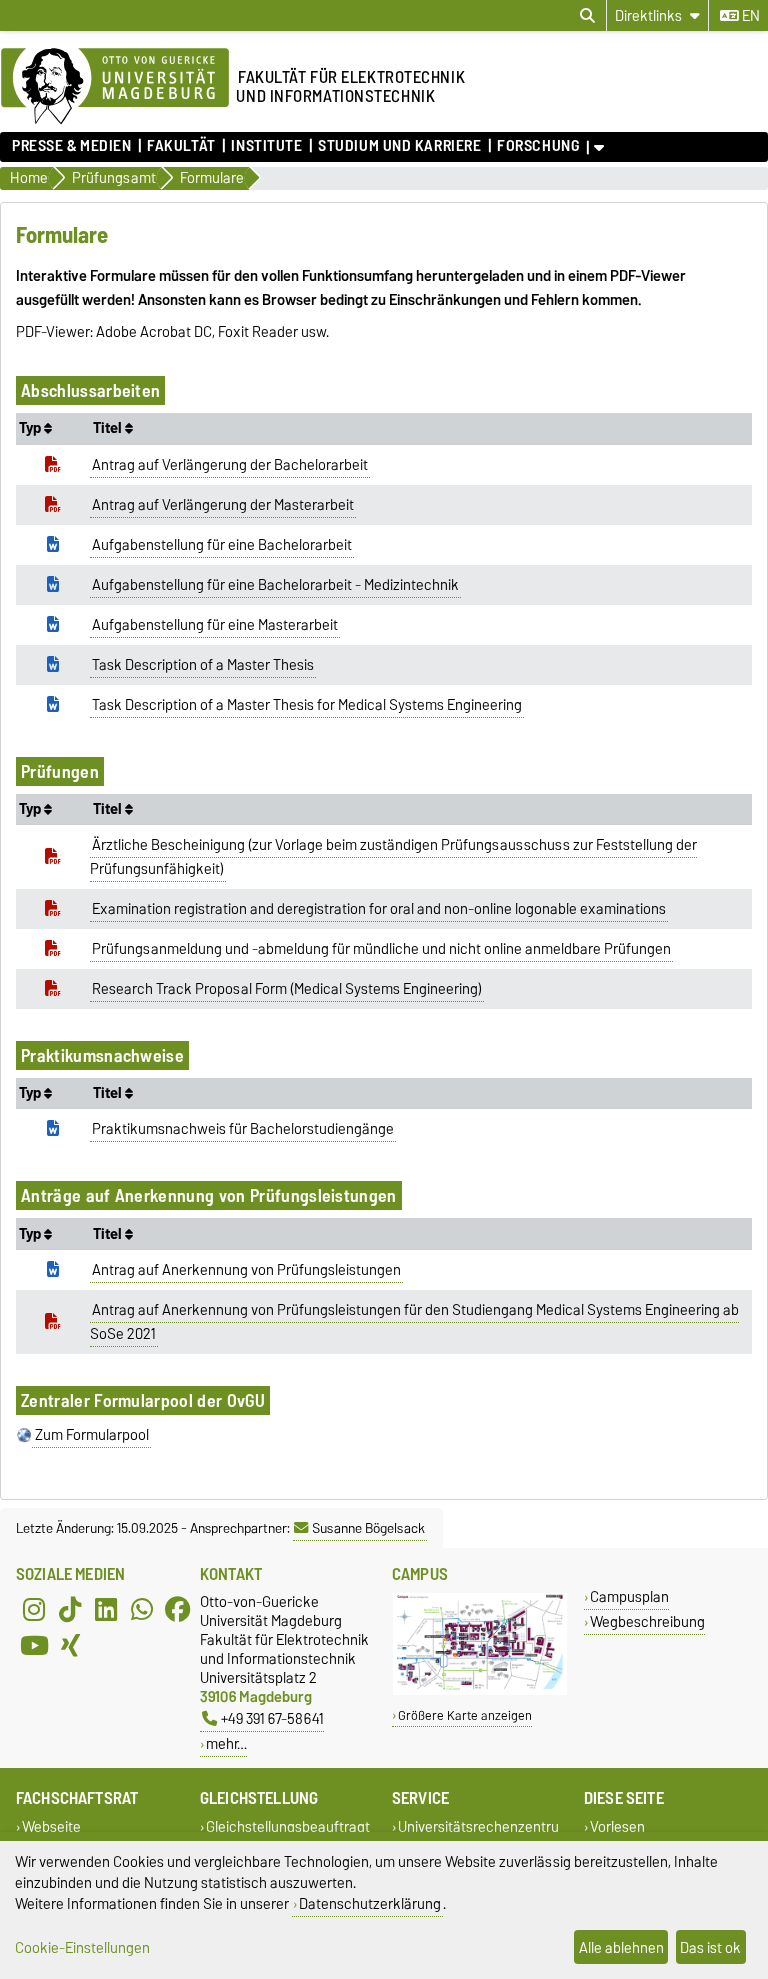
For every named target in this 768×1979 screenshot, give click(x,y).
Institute (266, 146)
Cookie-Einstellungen (82, 1947)
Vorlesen (617, 1827)
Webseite (51, 1827)
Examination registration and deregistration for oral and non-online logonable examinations (379, 909)
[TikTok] (70, 1610)
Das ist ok (710, 1947)
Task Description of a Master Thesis (203, 665)
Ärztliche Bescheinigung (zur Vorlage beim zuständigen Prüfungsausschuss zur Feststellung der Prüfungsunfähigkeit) (394, 857)
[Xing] (70, 1646)
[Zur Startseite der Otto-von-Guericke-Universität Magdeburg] (115, 87)
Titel (109, 428)
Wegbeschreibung (647, 1621)
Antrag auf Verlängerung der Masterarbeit (223, 505)
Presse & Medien (71, 146)
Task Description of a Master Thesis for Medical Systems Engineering (307, 705)
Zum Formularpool (92, 1435)
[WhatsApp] (142, 1610)
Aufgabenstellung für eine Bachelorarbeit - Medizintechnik (275, 585)
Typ (31, 428)
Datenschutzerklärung (370, 1903)
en (749, 16)
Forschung (538, 146)
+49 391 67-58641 (272, 1718)
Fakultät (181, 146)
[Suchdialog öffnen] (587, 16)
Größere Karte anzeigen (465, 1715)
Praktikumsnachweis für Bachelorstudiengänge (243, 1129)
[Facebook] (178, 1610)
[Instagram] (34, 1610)
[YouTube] (34, 1646)
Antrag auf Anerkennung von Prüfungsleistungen (246, 1270)
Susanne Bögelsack (368, 1528)
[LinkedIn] (106, 1610)
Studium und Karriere (399, 146)
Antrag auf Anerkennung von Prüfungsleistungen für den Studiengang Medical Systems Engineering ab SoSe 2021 (415, 1322)
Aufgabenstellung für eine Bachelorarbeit (222, 545)
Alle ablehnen (621, 1947)
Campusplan (629, 1596)
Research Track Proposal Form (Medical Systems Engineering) (287, 989)
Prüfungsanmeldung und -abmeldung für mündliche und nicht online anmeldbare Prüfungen (381, 949)
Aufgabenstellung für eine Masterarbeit (215, 625)
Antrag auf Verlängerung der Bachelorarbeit (230, 465)
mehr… (226, 1743)
